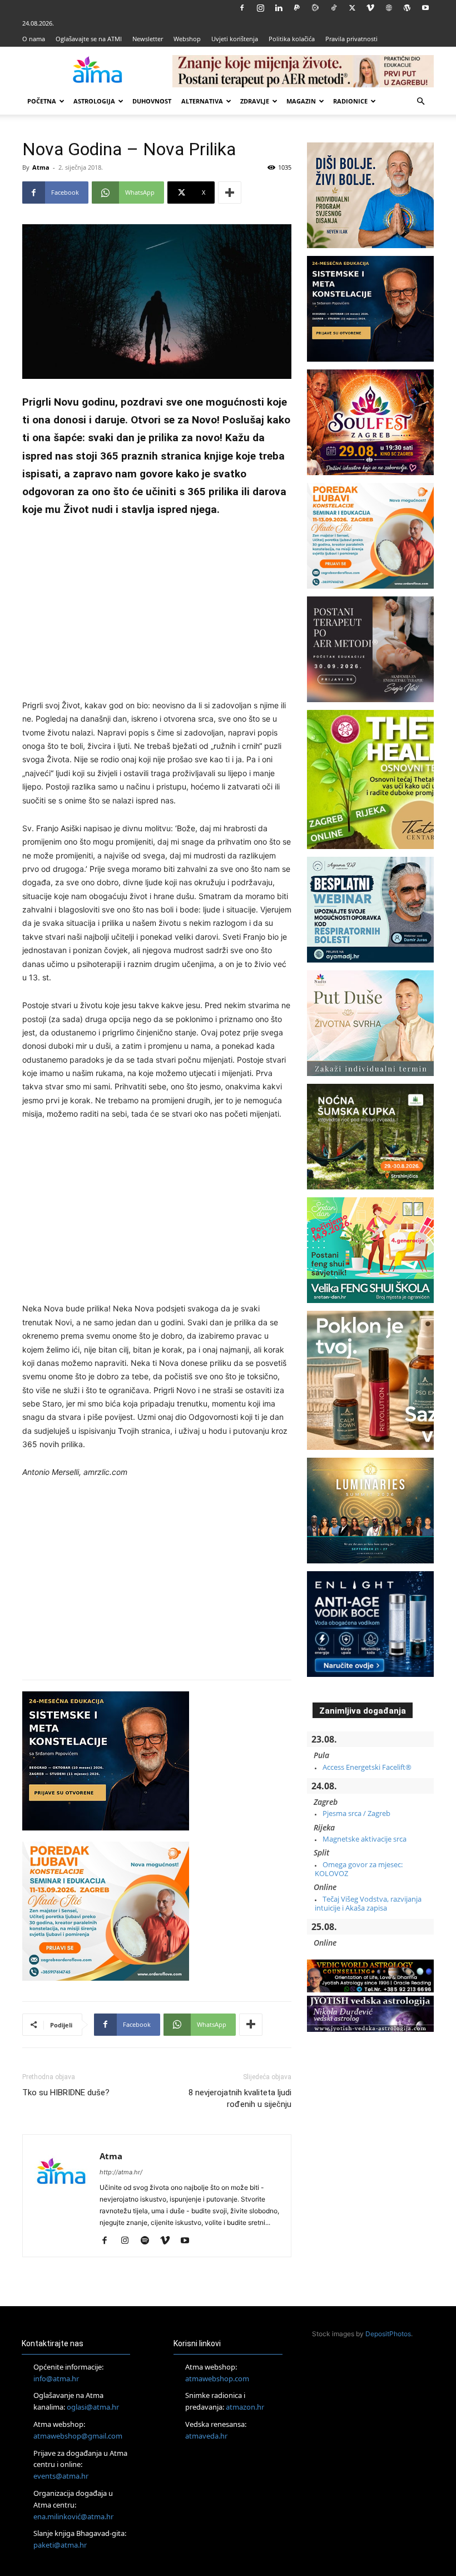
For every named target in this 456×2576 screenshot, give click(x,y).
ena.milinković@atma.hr (73, 2516)
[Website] (389, 8)
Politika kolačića (292, 39)
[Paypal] (297, 8)
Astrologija (94, 101)
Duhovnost (152, 101)
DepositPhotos (388, 2334)
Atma (41, 167)
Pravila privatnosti (351, 39)
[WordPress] (407, 8)
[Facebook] (242, 8)
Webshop (187, 39)
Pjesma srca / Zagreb (356, 1813)
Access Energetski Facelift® (367, 1767)
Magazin (301, 101)
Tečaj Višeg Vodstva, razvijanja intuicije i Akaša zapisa (368, 1903)
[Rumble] (315, 8)
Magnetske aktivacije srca (365, 1839)
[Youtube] (425, 8)
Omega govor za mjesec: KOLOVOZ (359, 1869)
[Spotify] (149, 2241)
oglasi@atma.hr (93, 2407)
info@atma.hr (56, 2378)
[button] (420, 102)
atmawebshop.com (217, 2378)
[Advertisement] (157, 610)
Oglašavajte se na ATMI (89, 39)
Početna (42, 101)
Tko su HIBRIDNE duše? (66, 2093)
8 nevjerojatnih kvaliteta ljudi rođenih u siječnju (240, 2098)
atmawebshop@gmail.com (78, 2436)
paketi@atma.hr (60, 2545)
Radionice (350, 101)
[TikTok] (334, 8)
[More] (230, 193)
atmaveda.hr (206, 2436)
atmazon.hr (245, 2407)
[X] (352, 8)
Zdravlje (255, 101)
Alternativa (202, 101)
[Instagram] (260, 8)
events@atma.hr (61, 2476)
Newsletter (148, 39)
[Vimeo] (370, 8)
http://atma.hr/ (121, 2172)
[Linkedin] (279, 8)
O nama (34, 39)
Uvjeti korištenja (235, 39)
